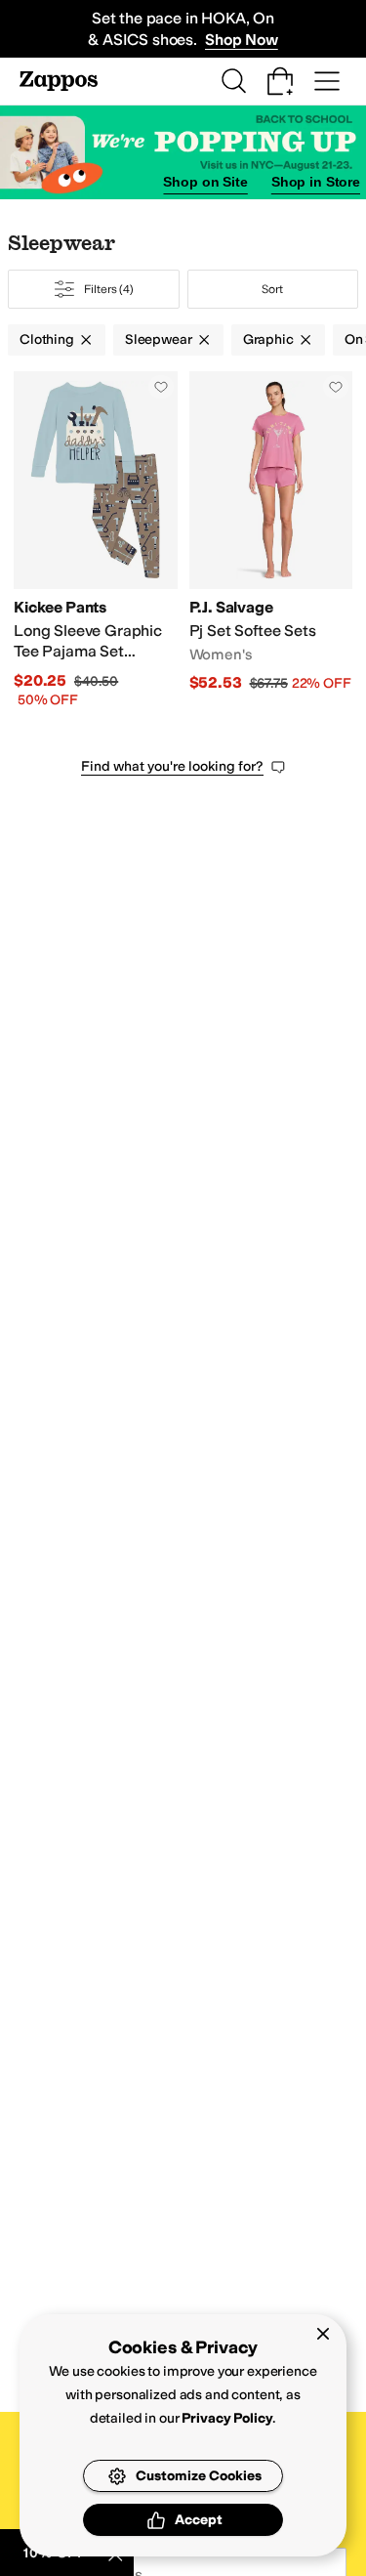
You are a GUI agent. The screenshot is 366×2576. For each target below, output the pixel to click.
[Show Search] (233, 81)
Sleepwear (159, 339)
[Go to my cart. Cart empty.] (280, 81)
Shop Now (242, 40)
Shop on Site (205, 182)
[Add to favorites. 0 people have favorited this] (161, 387)
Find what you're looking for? (172, 766)
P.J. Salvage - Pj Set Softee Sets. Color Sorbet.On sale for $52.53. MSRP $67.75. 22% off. (271, 541)
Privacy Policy (227, 2418)
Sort (272, 289)
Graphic (268, 339)
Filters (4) (109, 289)
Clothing (47, 339)
